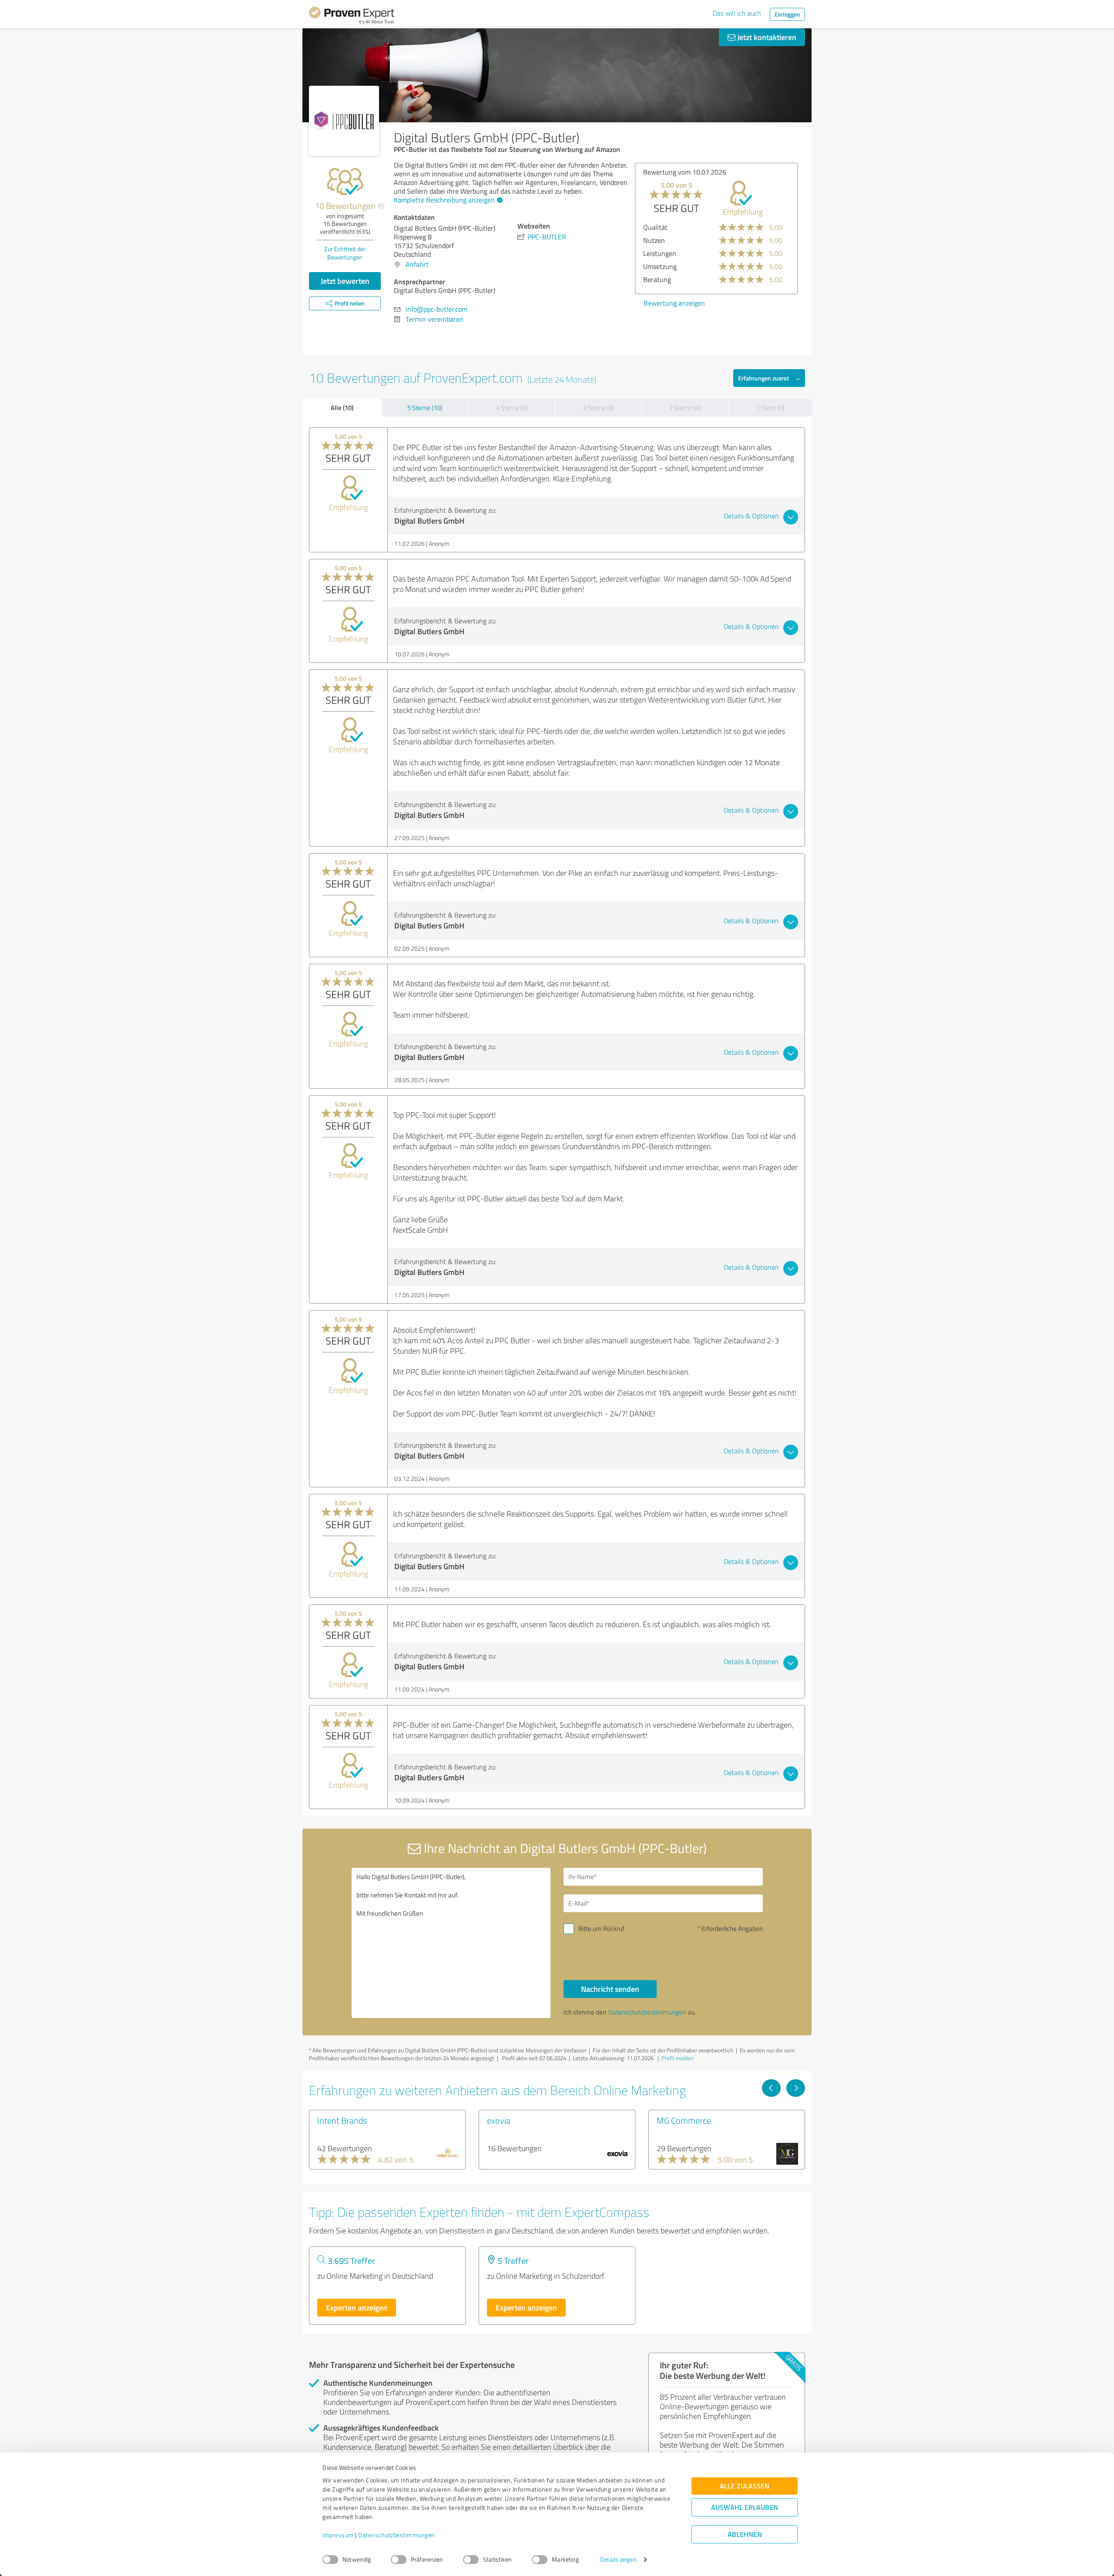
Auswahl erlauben (745, 2507)
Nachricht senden (610, 1989)
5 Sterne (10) (425, 408)
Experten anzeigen (357, 2307)
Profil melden (678, 2058)
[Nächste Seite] (796, 2088)
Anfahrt (417, 264)
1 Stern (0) (770, 408)
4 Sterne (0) (512, 408)
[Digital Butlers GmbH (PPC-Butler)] (344, 121)
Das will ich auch (737, 13)
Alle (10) (342, 407)
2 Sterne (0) (685, 408)
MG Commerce (684, 2120)
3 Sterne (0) (598, 408)
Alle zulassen (745, 2486)
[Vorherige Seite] (771, 2088)
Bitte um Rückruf (601, 1929)
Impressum (338, 2535)
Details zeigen (618, 2560)
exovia (499, 2120)
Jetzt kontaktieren (766, 37)
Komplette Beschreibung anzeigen (444, 200)
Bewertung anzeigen (674, 303)
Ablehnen (745, 2534)
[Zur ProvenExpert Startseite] (352, 17)
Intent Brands (342, 2120)
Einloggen (787, 14)
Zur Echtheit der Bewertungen (345, 253)
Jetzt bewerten (345, 281)
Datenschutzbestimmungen (397, 2535)
